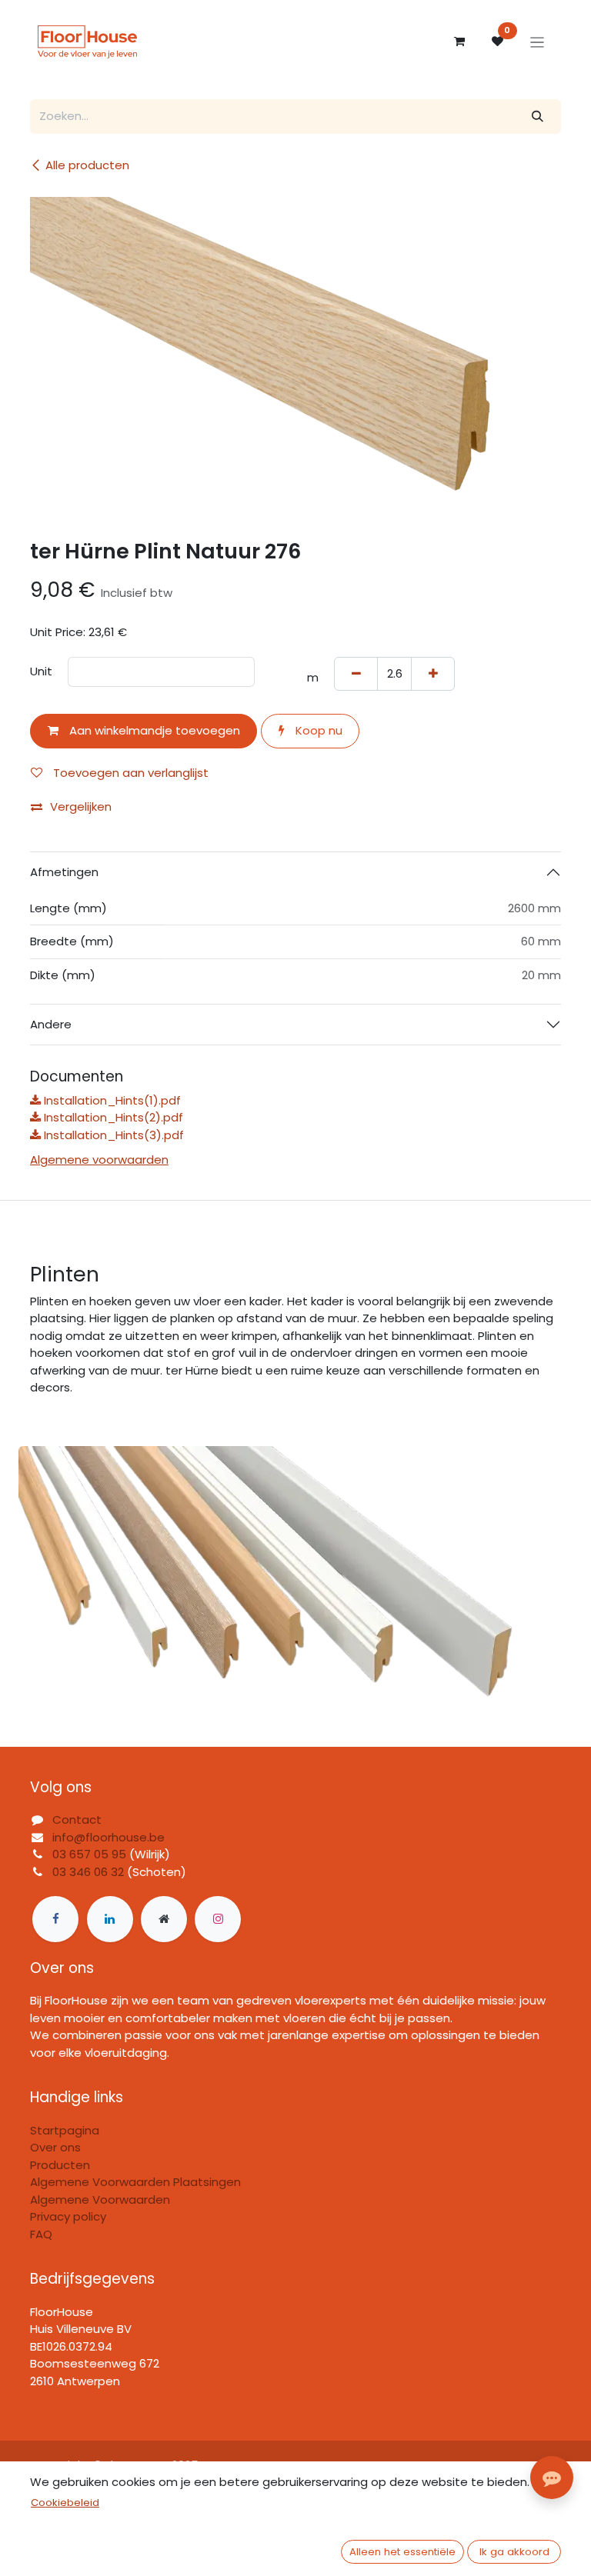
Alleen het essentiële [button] (402, 2552)
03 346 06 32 (88, 1872)
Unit (41, 671)
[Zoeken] (538, 117)
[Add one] (433, 674)
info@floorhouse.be (109, 1837)
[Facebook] (55, 1919)
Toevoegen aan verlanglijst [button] (129, 773)
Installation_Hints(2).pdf (112, 1117)
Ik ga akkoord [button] (514, 2552)
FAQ (41, 2234)
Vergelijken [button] (81, 806)
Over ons (55, 2147)
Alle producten (87, 165)
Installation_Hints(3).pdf (112, 1135)
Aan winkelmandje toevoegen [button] (153, 730)
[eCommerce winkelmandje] (459, 42)
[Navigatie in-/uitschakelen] (538, 42)
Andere (51, 1024)
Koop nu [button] (317, 730)
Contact (77, 1820)
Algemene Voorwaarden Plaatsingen (135, 2182)
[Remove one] (356, 674)
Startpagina (65, 2130)
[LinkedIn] (110, 1919)
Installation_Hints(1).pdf (111, 1100)
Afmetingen (64, 872)
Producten (60, 2165)
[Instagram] (218, 1919)
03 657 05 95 (89, 1854)
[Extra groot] (164, 1919)
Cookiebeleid (65, 2503)
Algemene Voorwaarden (100, 2199)
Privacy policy (68, 2216)
